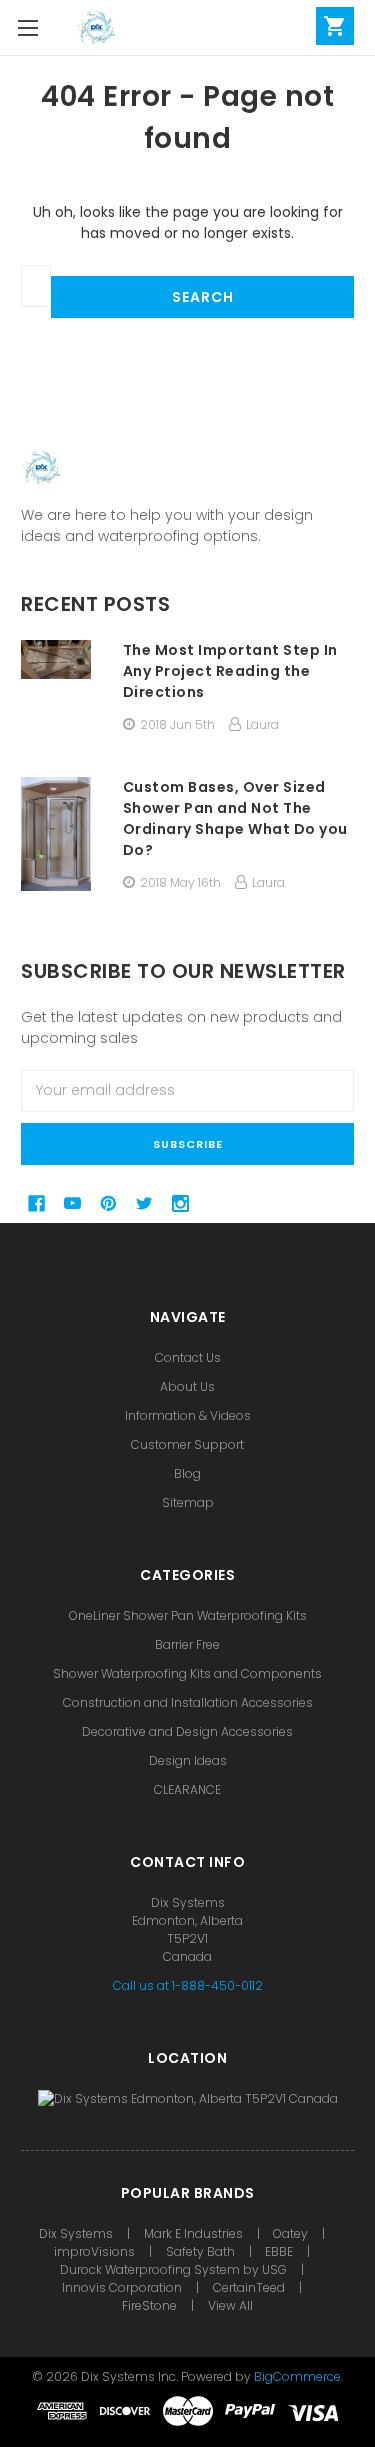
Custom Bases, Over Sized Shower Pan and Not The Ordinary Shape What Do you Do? (235, 818)
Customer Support (187, 1444)
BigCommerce (297, 2376)
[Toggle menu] (27, 27)
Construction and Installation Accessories (188, 1702)
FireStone (151, 2305)
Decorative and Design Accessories (187, 1731)
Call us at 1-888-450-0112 (188, 1985)
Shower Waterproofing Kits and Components (187, 1673)
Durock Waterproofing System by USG (173, 2269)
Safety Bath (202, 2251)
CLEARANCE (187, 1789)
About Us (187, 1386)
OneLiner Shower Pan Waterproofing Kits (188, 1615)
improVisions (94, 2251)
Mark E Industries (193, 2233)
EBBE (279, 2251)
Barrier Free (187, 1644)
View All (230, 2305)
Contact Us (188, 1357)
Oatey (290, 2233)
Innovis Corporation (122, 2287)
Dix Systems (76, 2233)
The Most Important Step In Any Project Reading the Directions (230, 671)
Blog (187, 1473)
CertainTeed (249, 2287)
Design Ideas (188, 1760)
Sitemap (188, 1502)
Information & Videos (188, 1415)
